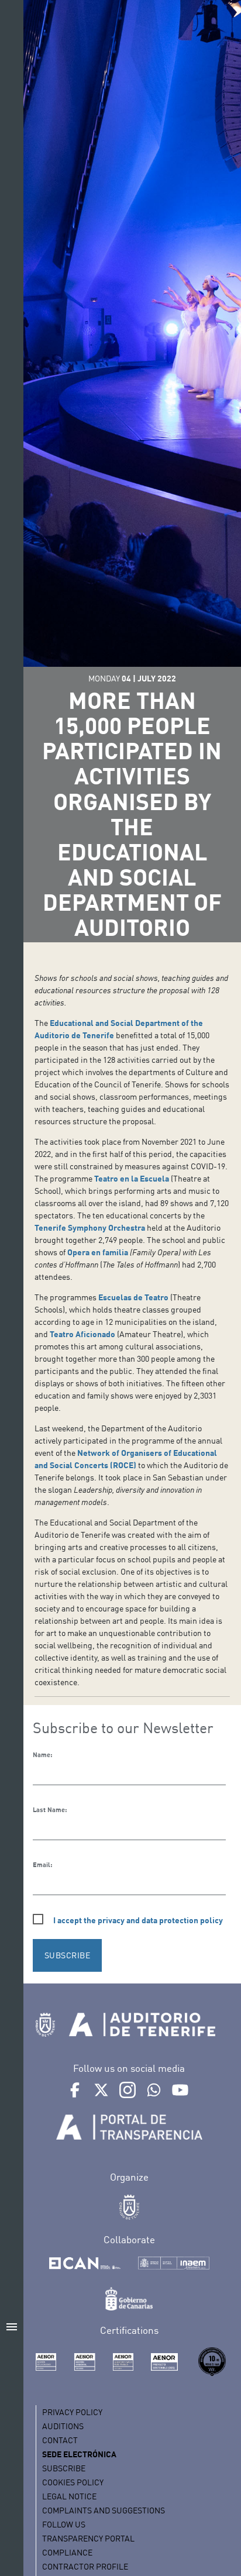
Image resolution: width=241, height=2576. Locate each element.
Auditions (63, 2426)
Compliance (67, 2552)
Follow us (64, 2524)
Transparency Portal (88, 2538)
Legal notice (69, 2496)
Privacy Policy (72, 2412)
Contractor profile (85, 2566)
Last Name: (50, 1810)
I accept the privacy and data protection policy (138, 1920)
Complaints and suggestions (104, 2510)
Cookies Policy (73, 2482)
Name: (42, 1755)
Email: (42, 1865)
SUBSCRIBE (68, 1955)
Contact (60, 2440)
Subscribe (64, 2468)
